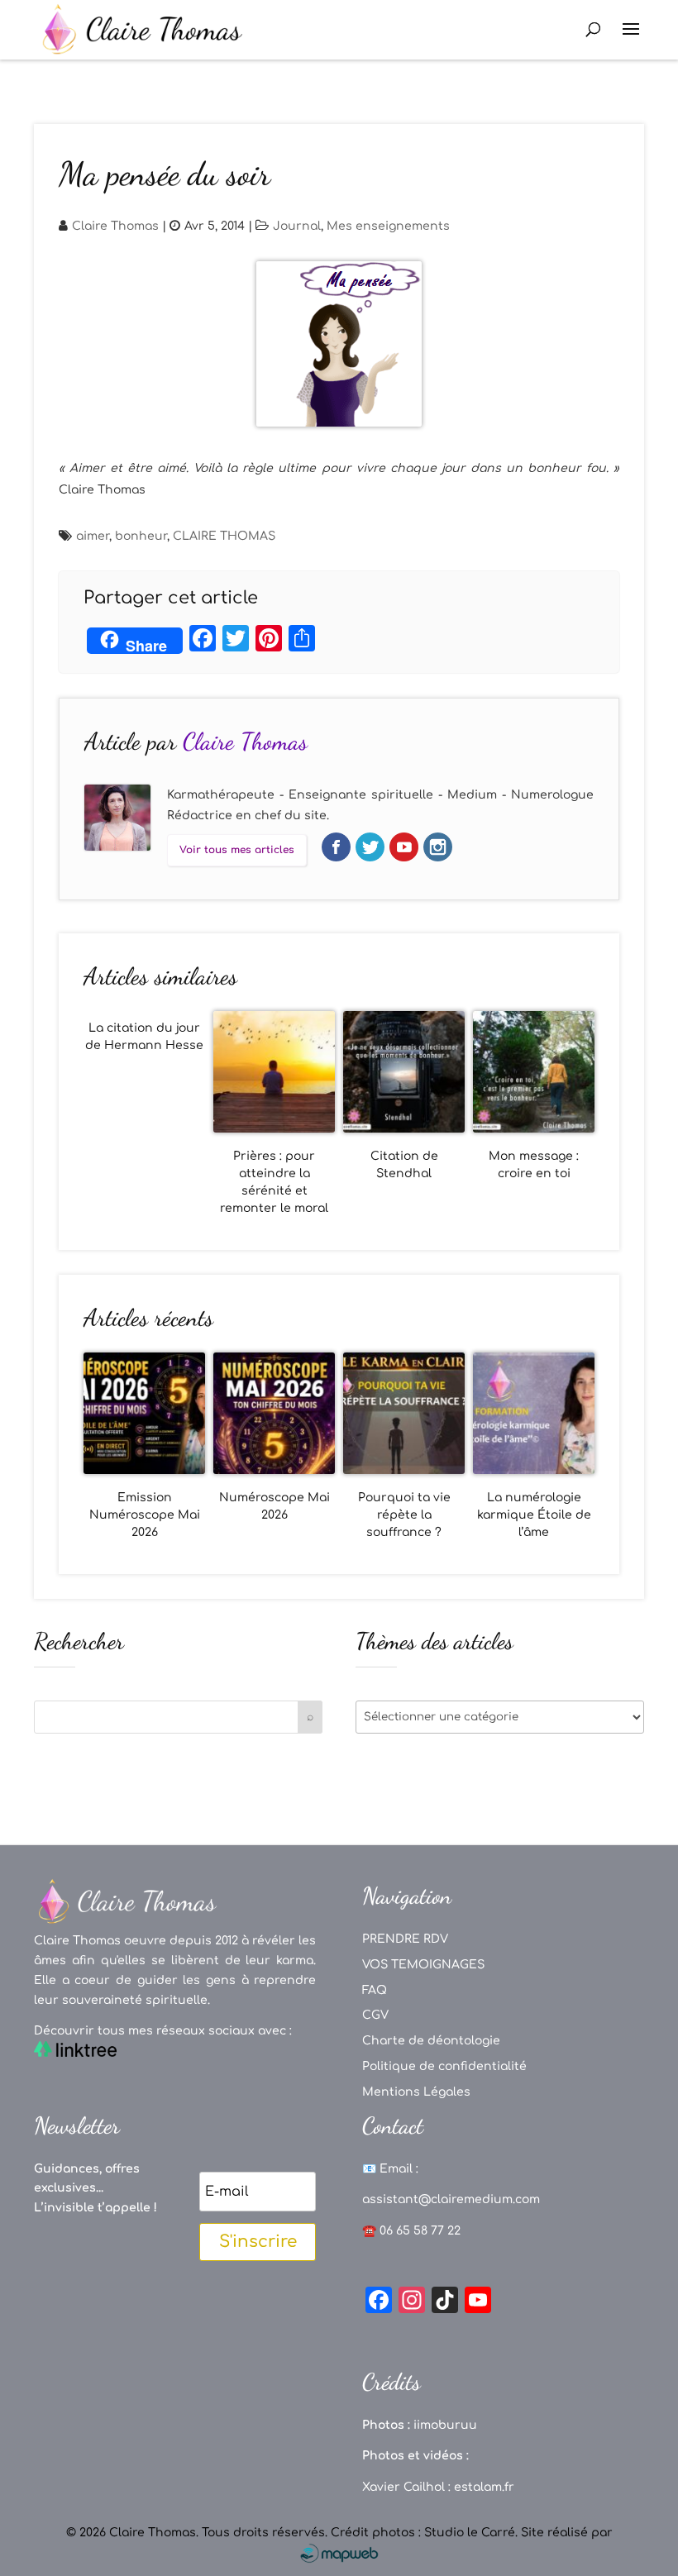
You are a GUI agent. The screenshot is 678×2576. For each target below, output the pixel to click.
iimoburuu (445, 2425)
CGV (375, 2015)
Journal (297, 226)
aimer (93, 536)
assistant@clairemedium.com (451, 2199)
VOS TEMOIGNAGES (423, 1965)
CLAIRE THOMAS (224, 536)
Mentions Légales (416, 2092)
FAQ (375, 1990)
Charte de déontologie (431, 2041)
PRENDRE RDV (405, 1939)
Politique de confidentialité (444, 2066)
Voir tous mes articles (237, 850)
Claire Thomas (115, 226)
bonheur (141, 536)
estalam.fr (484, 2487)
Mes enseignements (388, 226)
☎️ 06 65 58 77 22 (411, 2231)
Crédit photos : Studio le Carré (423, 2533)
